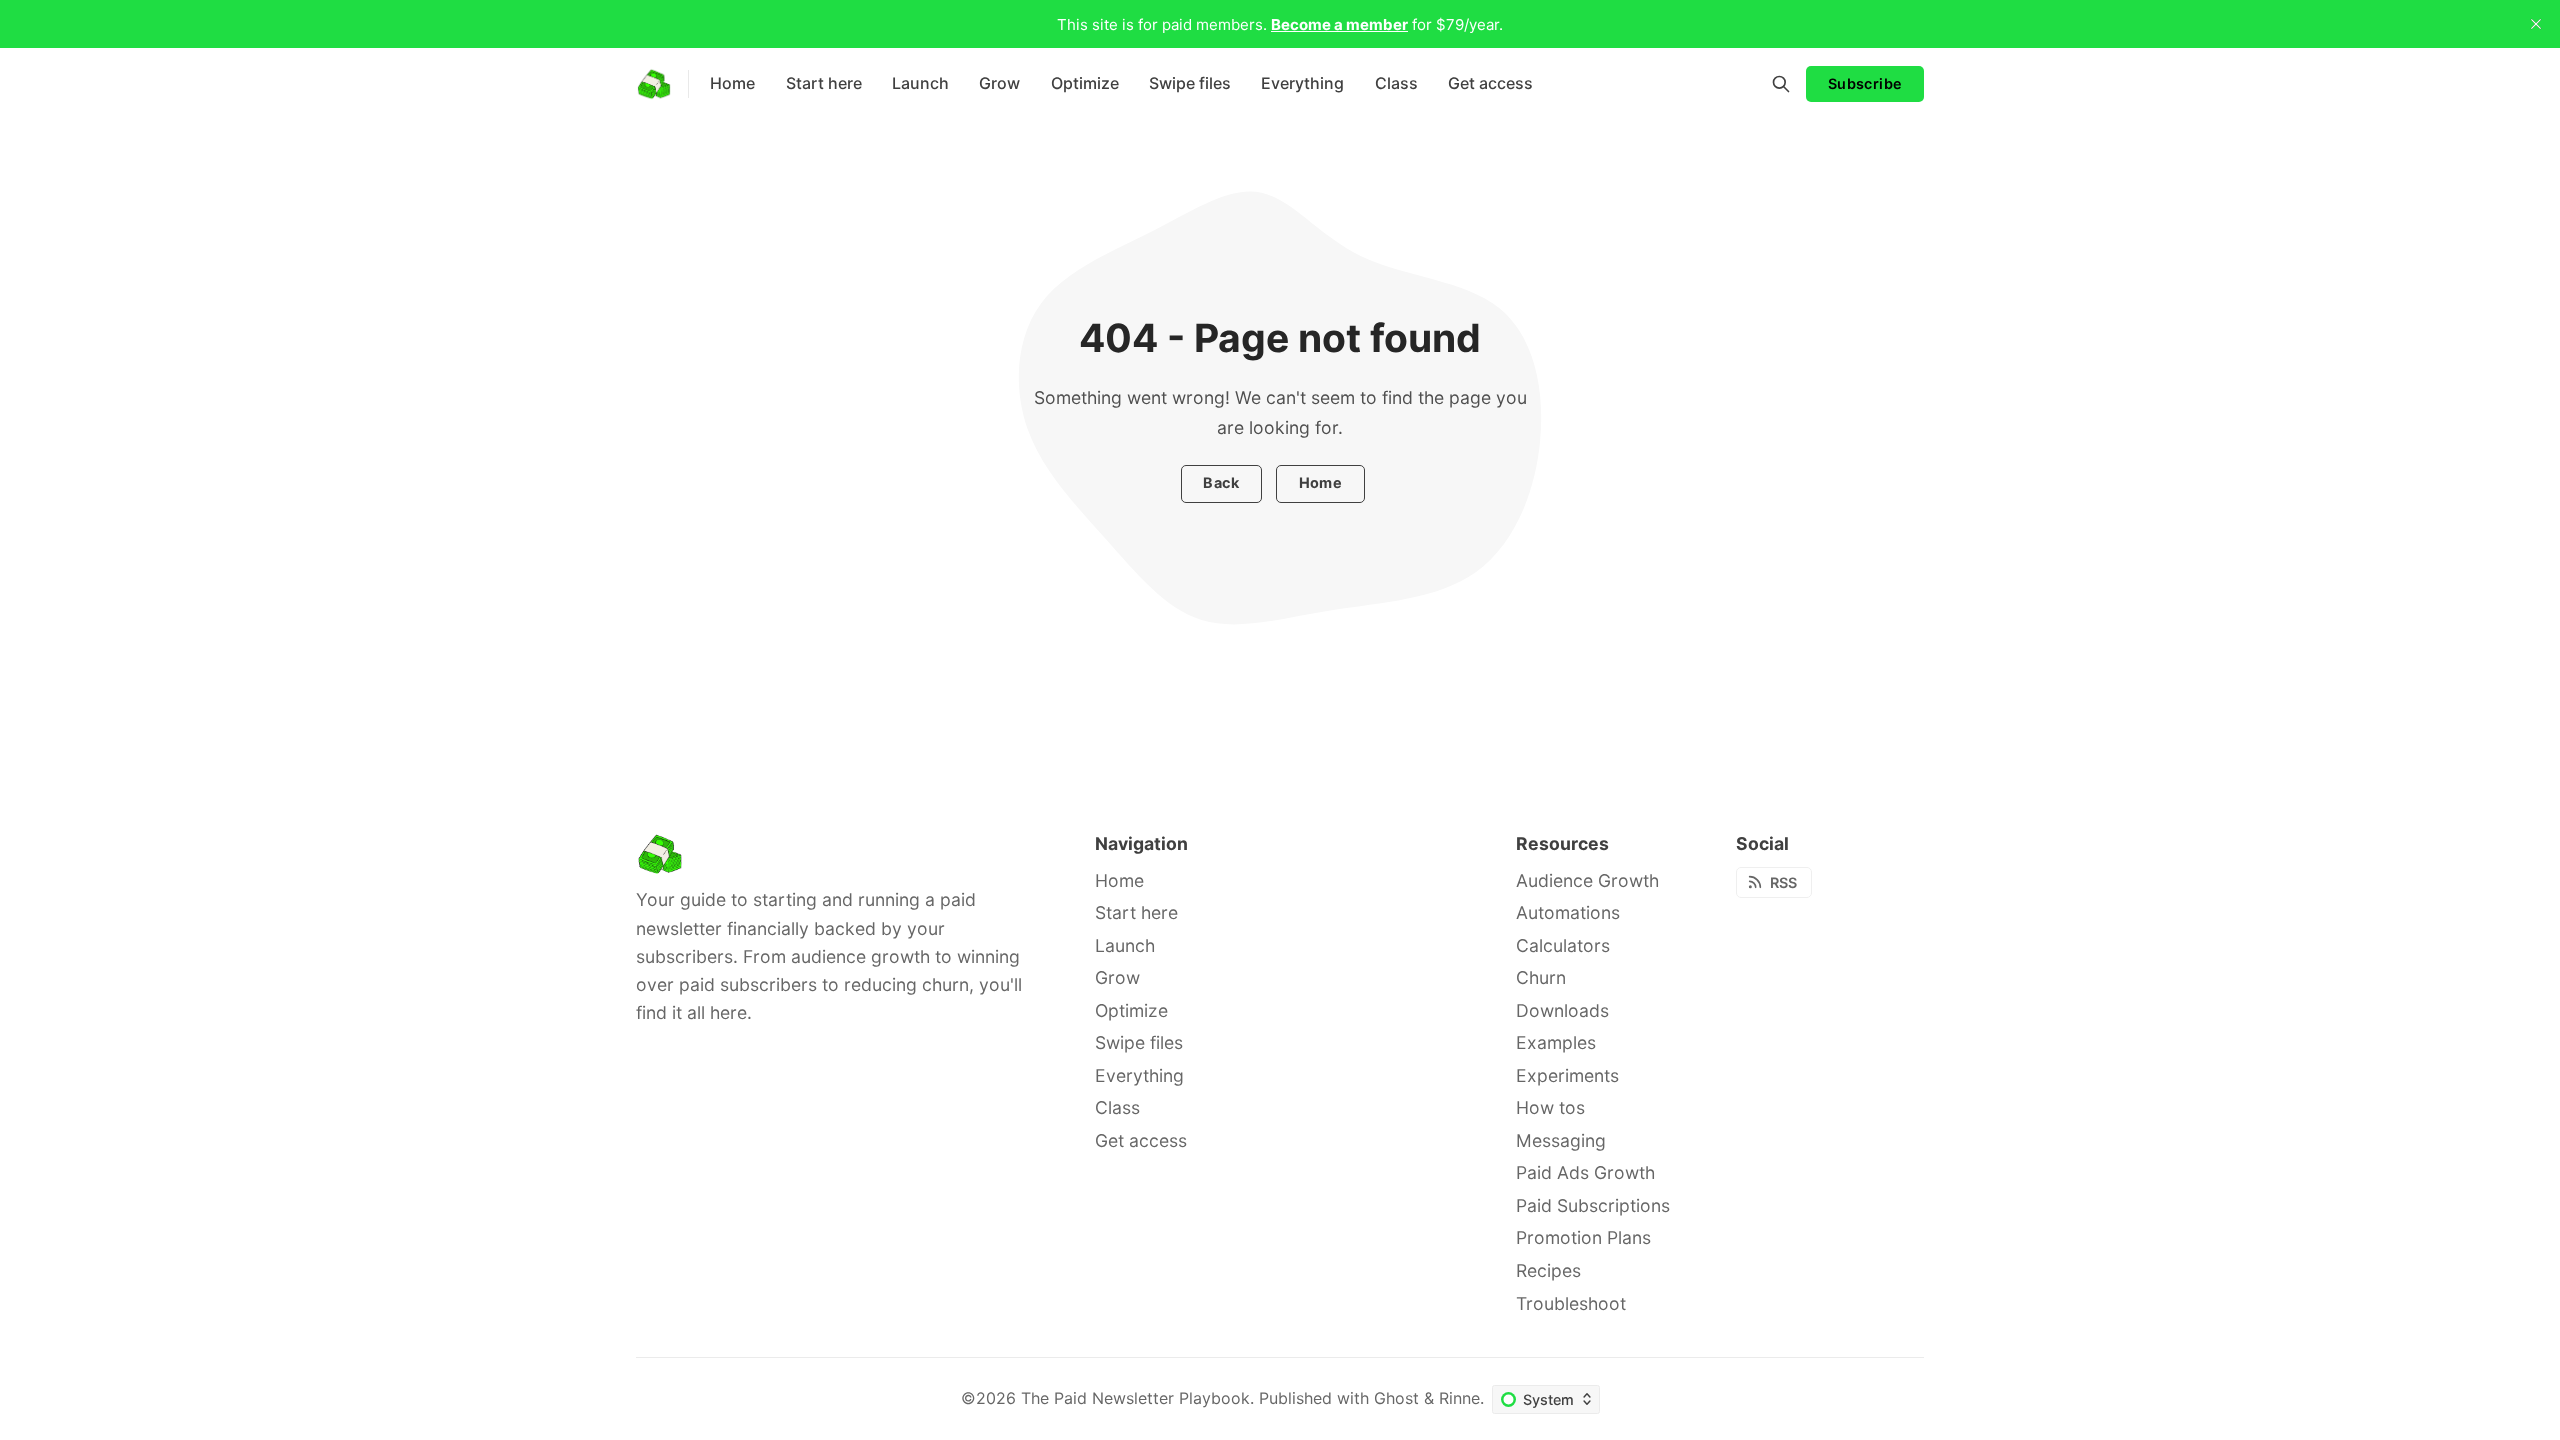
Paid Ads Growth (1585, 1172)
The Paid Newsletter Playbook (1135, 1398)
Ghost (1396, 1398)
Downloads (1562, 1010)
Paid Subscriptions (1593, 1205)
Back (1221, 482)
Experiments (1567, 1075)
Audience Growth (1587, 880)
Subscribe (1865, 83)
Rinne (1459, 1398)
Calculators (1563, 945)
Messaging (1561, 1140)
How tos (1550, 1107)
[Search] (1781, 84)
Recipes (1548, 1270)
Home (1321, 482)
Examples (1556, 1042)
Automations (1568, 912)
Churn (1541, 977)
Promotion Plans (1583, 1237)
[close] (2536, 24)
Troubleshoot (1571, 1303)
